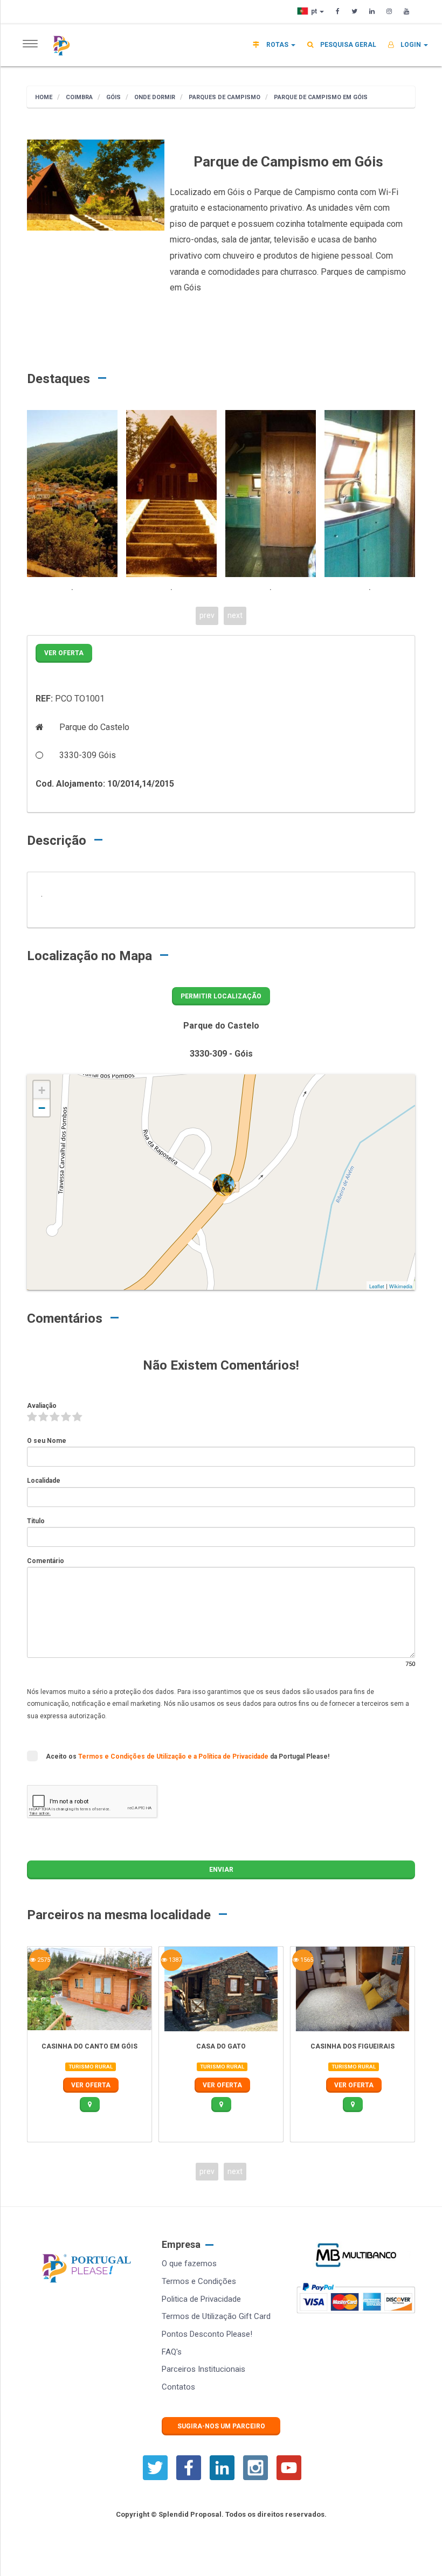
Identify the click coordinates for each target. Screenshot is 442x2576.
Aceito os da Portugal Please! (188, 1756)
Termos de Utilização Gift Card (216, 2316)
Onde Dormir (154, 97)
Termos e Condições (199, 2281)
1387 (174, 1960)
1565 (306, 1960)
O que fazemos (189, 2263)
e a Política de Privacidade (229, 1756)
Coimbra (78, 97)
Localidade (44, 1481)
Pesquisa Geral (347, 45)
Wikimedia (401, 1286)
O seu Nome (47, 1441)
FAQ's (172, 2352)
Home (44, 97)
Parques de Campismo (224, 97)
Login (411, 45)
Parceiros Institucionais (203, 2369)
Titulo (36, 1521)
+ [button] (42, 1090)
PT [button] (315, 11)
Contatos (178, 2387)
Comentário (46, 1561)
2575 (43, 1960)
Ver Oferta (64, 653)
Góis (113, 97)
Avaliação (42, 1406)
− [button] (42, 1108)
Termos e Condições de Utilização (133, 1756)
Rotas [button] (277, 45)
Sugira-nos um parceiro (221, 2426)
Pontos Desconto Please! (207, 2334)
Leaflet (377, 1286)
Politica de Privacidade (201, 2299)
